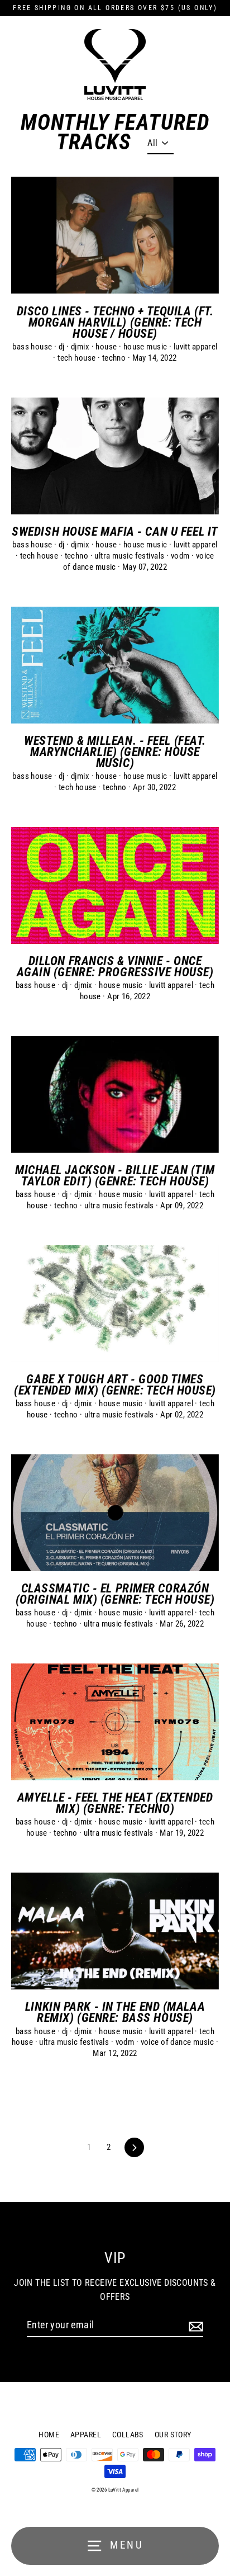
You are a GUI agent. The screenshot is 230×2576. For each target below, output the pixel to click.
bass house (33, 347)
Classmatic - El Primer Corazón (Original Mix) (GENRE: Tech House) (115, 1594)
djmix (81, 347)
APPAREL (86, 2435)
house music (146, 347)
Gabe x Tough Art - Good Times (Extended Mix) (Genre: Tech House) (115, 1384)
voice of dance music (178, 2042)
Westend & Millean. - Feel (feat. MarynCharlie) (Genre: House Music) (115, 751)
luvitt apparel (196, 347)
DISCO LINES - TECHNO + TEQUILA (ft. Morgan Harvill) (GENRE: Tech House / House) (115, 322)
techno (115, 358)
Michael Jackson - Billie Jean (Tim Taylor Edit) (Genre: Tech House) (115, 1175)
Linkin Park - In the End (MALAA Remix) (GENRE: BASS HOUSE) (115, 2012)
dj (63, 347)
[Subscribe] (194, 2326)
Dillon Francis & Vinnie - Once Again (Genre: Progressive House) (115, 966)
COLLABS (128, 2435)
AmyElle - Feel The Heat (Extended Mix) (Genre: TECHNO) (115, 1803)
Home (49, 2435)
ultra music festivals (130, 556)
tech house (78, 358)
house (107, 347)
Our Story (173, 2435)
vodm (181, 556)
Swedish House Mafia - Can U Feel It (115, 531)
